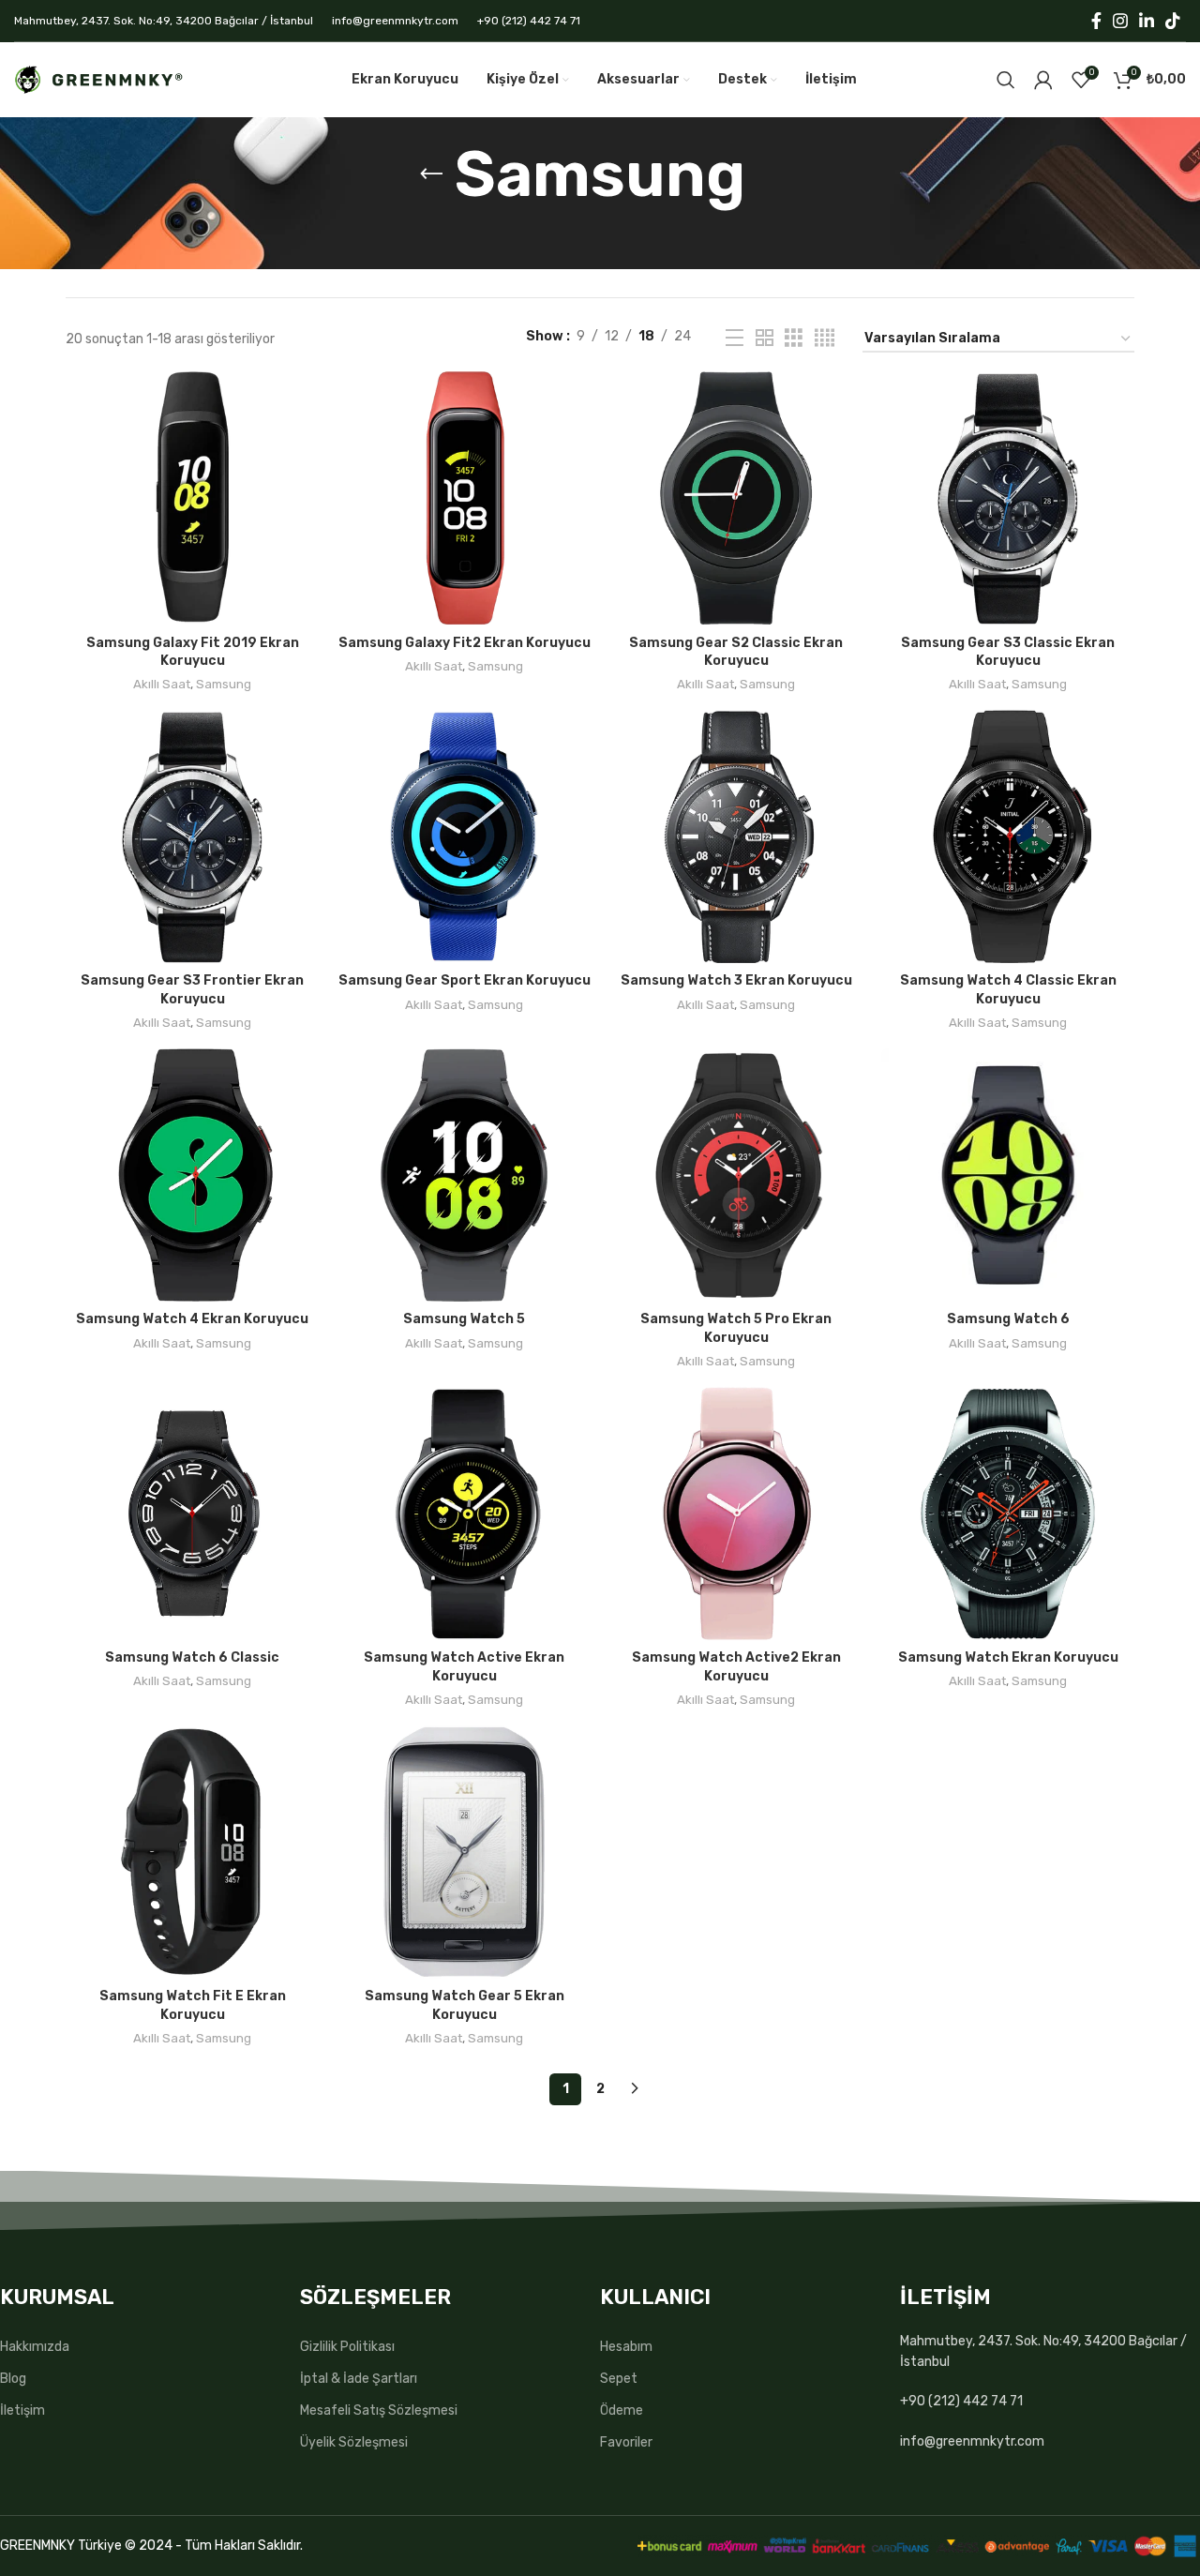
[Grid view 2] (765, 339)
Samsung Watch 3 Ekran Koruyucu (736, 980)
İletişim (22, 2410)
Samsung (224, 684)
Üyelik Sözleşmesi (354, 2442)
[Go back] (431, 174)
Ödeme (622, 2410)
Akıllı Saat (162, 684)
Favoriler (626, 2442)
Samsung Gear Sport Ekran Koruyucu (465, 980)
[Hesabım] (1043, 80)
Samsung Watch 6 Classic (192, 1657)
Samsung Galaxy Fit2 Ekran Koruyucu (465, 643)
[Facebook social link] (1096, 21)
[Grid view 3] (794, 339)
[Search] (1006, 80)
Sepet (619, 2379)
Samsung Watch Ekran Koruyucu (1008, 1657)
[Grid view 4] (825, 339)
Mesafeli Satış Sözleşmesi (379, 2410)
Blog (13, 2379)
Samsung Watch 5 (464, 1319)
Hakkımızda (35, 2347)
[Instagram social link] (1120, 21)
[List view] (735, 339)
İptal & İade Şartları (359, 2379)
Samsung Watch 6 (1008, 1319)
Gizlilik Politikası (347, 2347)
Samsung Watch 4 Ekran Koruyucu (192, 1319)
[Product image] (192, 498)
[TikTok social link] (1173, 21)
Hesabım (626, 2347)
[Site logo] (98, 79)
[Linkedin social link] (1147, 21)
